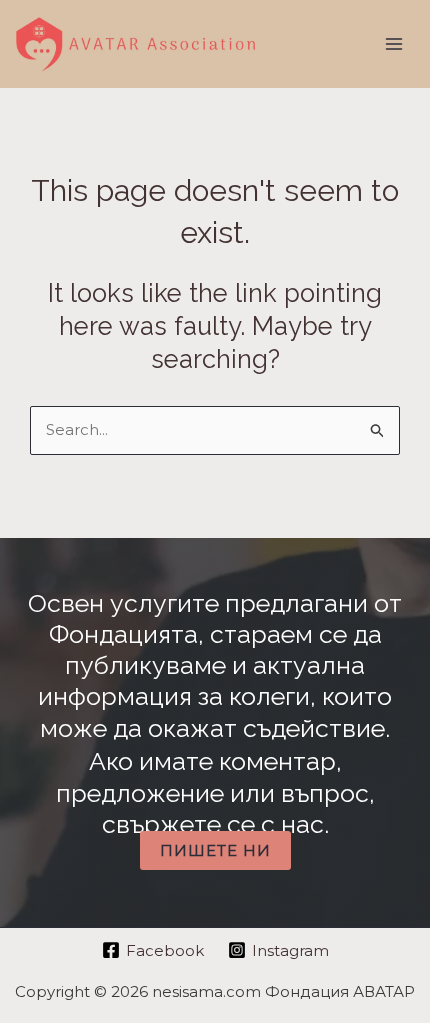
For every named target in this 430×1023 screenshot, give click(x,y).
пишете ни (215, 850)
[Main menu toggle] (394, 44)
